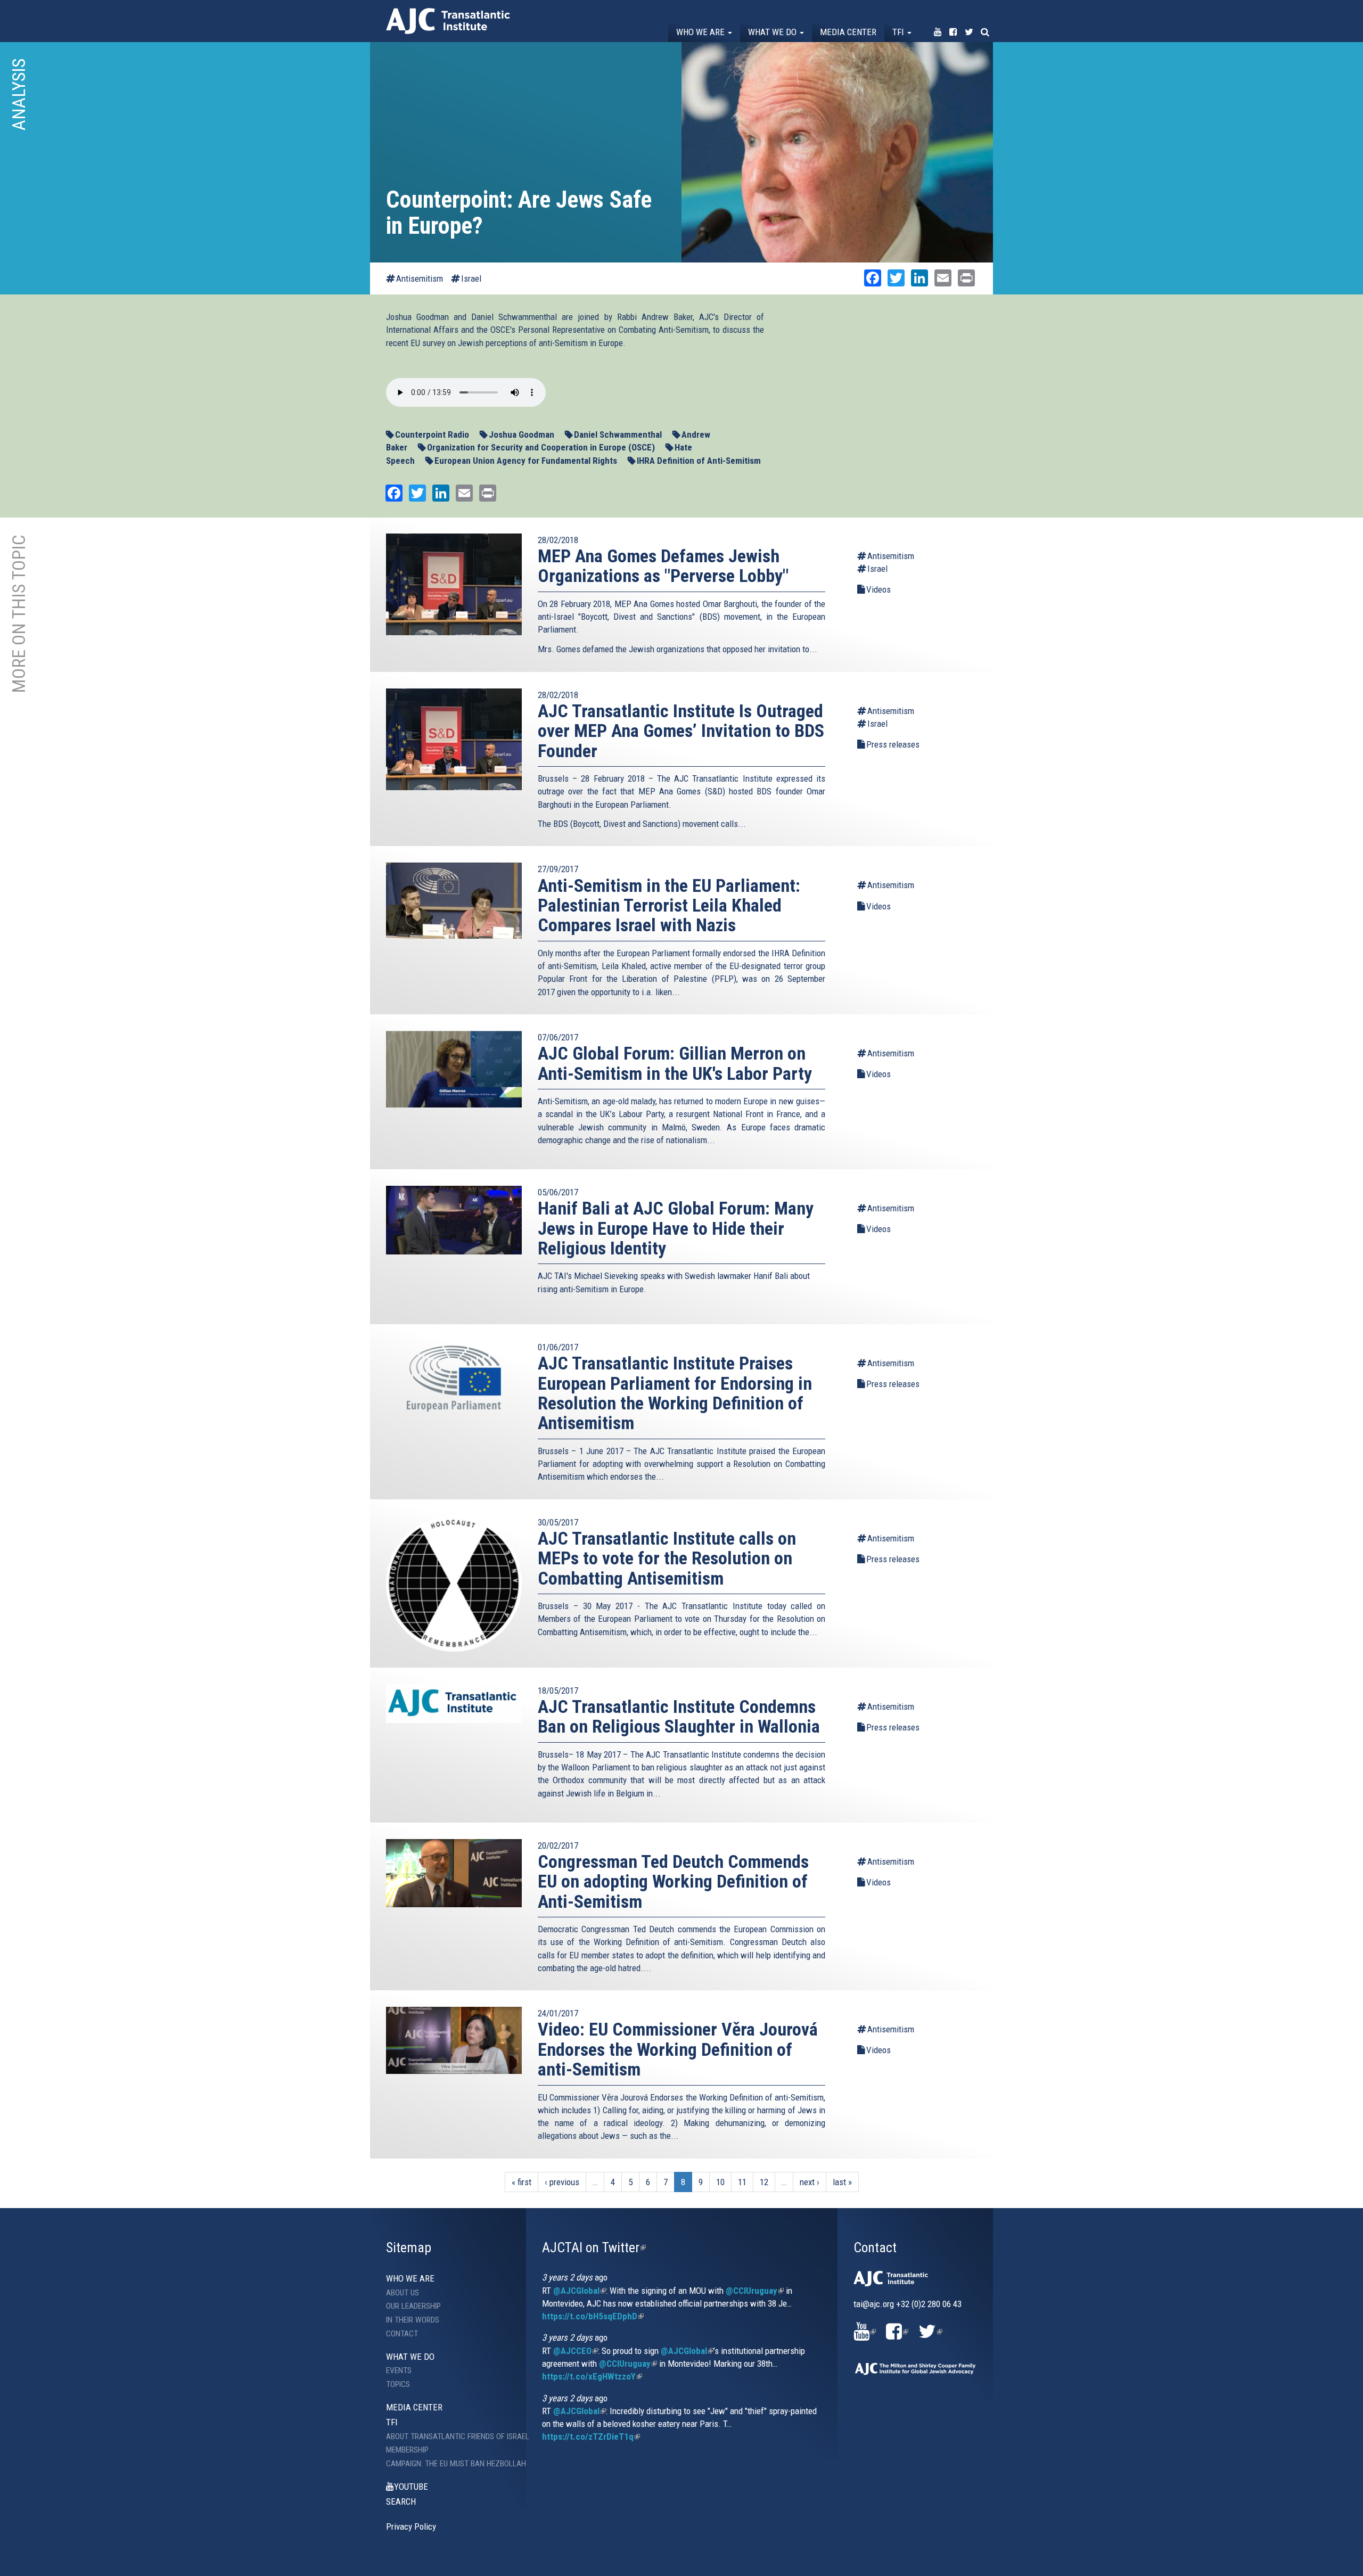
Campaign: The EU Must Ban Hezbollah (448, 2464)
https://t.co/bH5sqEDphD (593, 2316)
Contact (402, 2334)
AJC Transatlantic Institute (448, 21)
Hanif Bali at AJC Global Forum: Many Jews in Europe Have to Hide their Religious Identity (676, 1228)
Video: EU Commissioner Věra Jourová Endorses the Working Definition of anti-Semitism (678, 2049)
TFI (899, 32)
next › (810, 2182)
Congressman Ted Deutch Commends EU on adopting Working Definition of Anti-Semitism (673, 1881)
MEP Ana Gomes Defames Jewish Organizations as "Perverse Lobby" (663, 566)
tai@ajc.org (874, 2304)
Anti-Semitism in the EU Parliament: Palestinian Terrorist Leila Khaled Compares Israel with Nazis (669, 905)
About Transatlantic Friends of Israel (448, 2436)
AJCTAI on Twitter (594, 2247)
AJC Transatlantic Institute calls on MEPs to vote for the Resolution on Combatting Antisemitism (667, 1558)
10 (720, 2182)
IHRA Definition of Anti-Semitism (699, 461)
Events (399, 2370)
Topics (398, 2384)
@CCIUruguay (755, 2291)
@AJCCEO (576, 2351)
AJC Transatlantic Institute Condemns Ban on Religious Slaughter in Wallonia (679, 1716)
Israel (471, 278)
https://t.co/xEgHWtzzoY (592, 2376)
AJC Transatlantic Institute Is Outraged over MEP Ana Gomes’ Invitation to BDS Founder (681, 731)
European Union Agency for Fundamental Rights (526, 461)
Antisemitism (420, 278)
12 (764, 2182)
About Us (403, 2293)
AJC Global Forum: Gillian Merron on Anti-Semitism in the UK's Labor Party (675, 1063)
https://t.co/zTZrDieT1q (591, 2436)
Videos (878, 589)
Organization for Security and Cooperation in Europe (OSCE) (541, 447)
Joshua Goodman (522, 434)
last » (842, 2182)
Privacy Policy (411, 2526)
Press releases (893, 744)
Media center (848, 32)
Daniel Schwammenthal (618, 434)
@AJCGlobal (580, 2291)
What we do (773, 32)
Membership (407, 2450)
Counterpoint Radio (432, 434)
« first (522, 2182)
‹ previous (562, 2182)
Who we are (701, 32)
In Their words (413, 2320)
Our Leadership (413, 2306)
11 (742, 2182)
